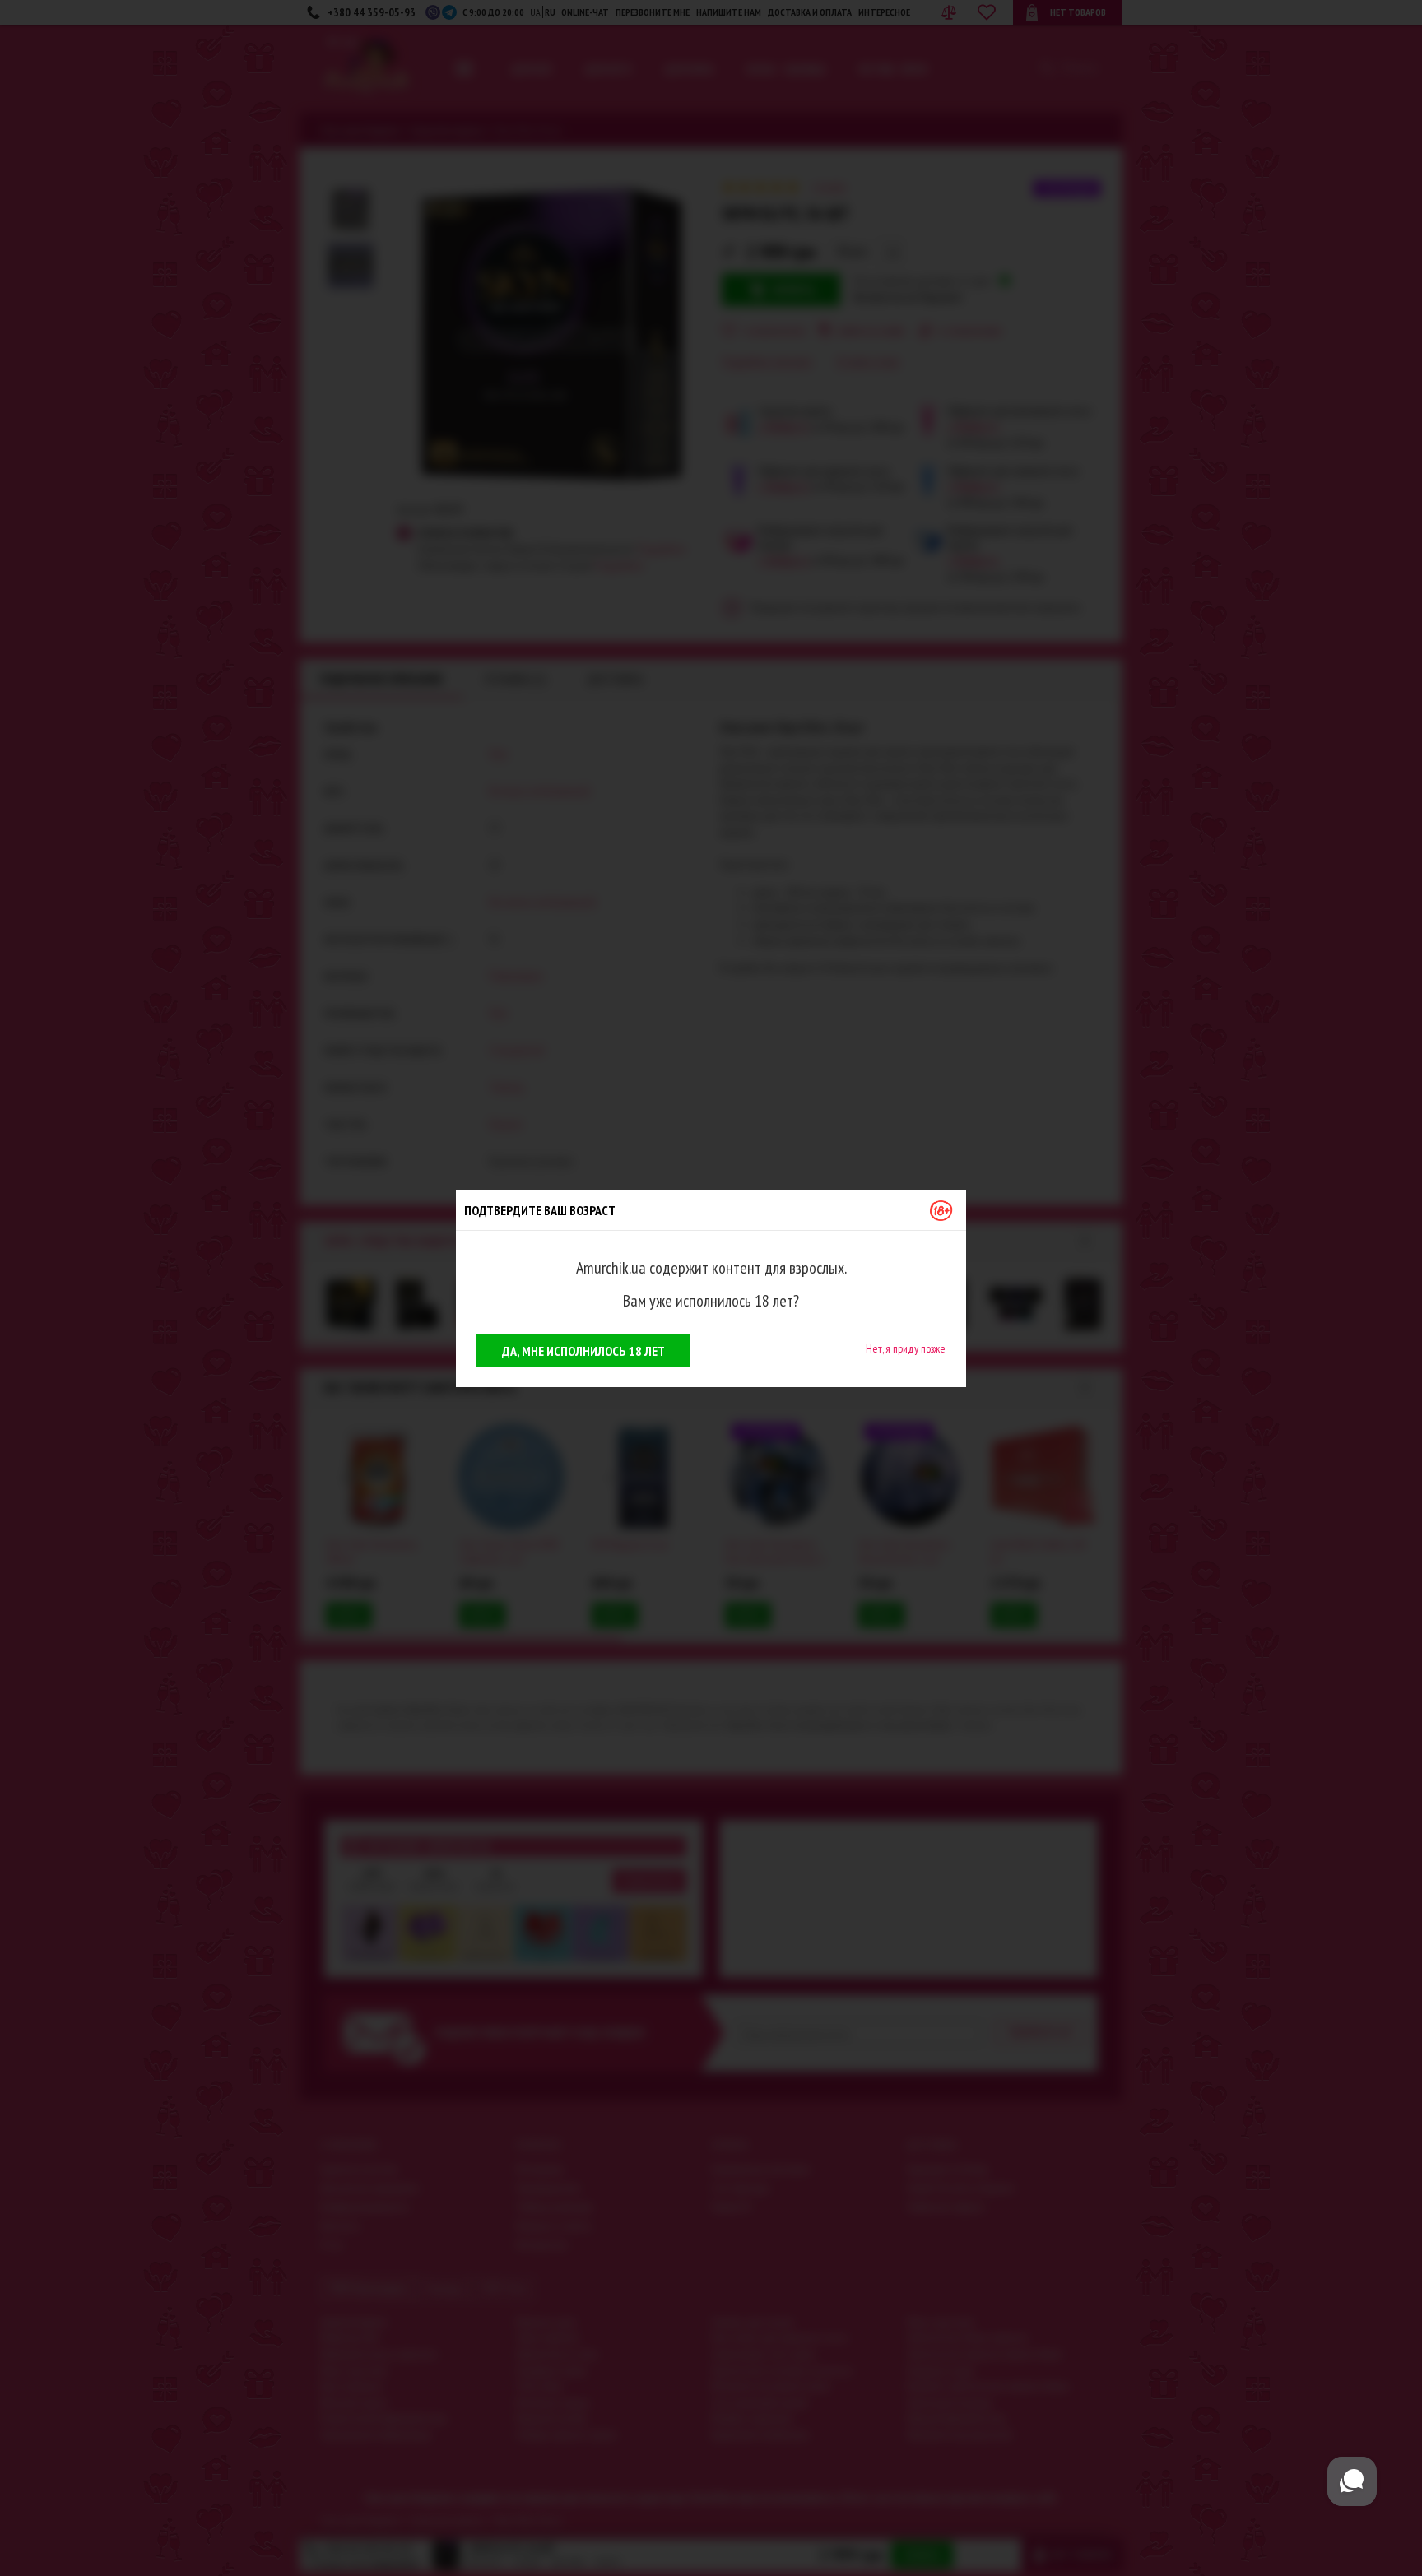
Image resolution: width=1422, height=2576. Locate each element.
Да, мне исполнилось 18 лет (583, 1351)
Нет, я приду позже (906, 1348)
